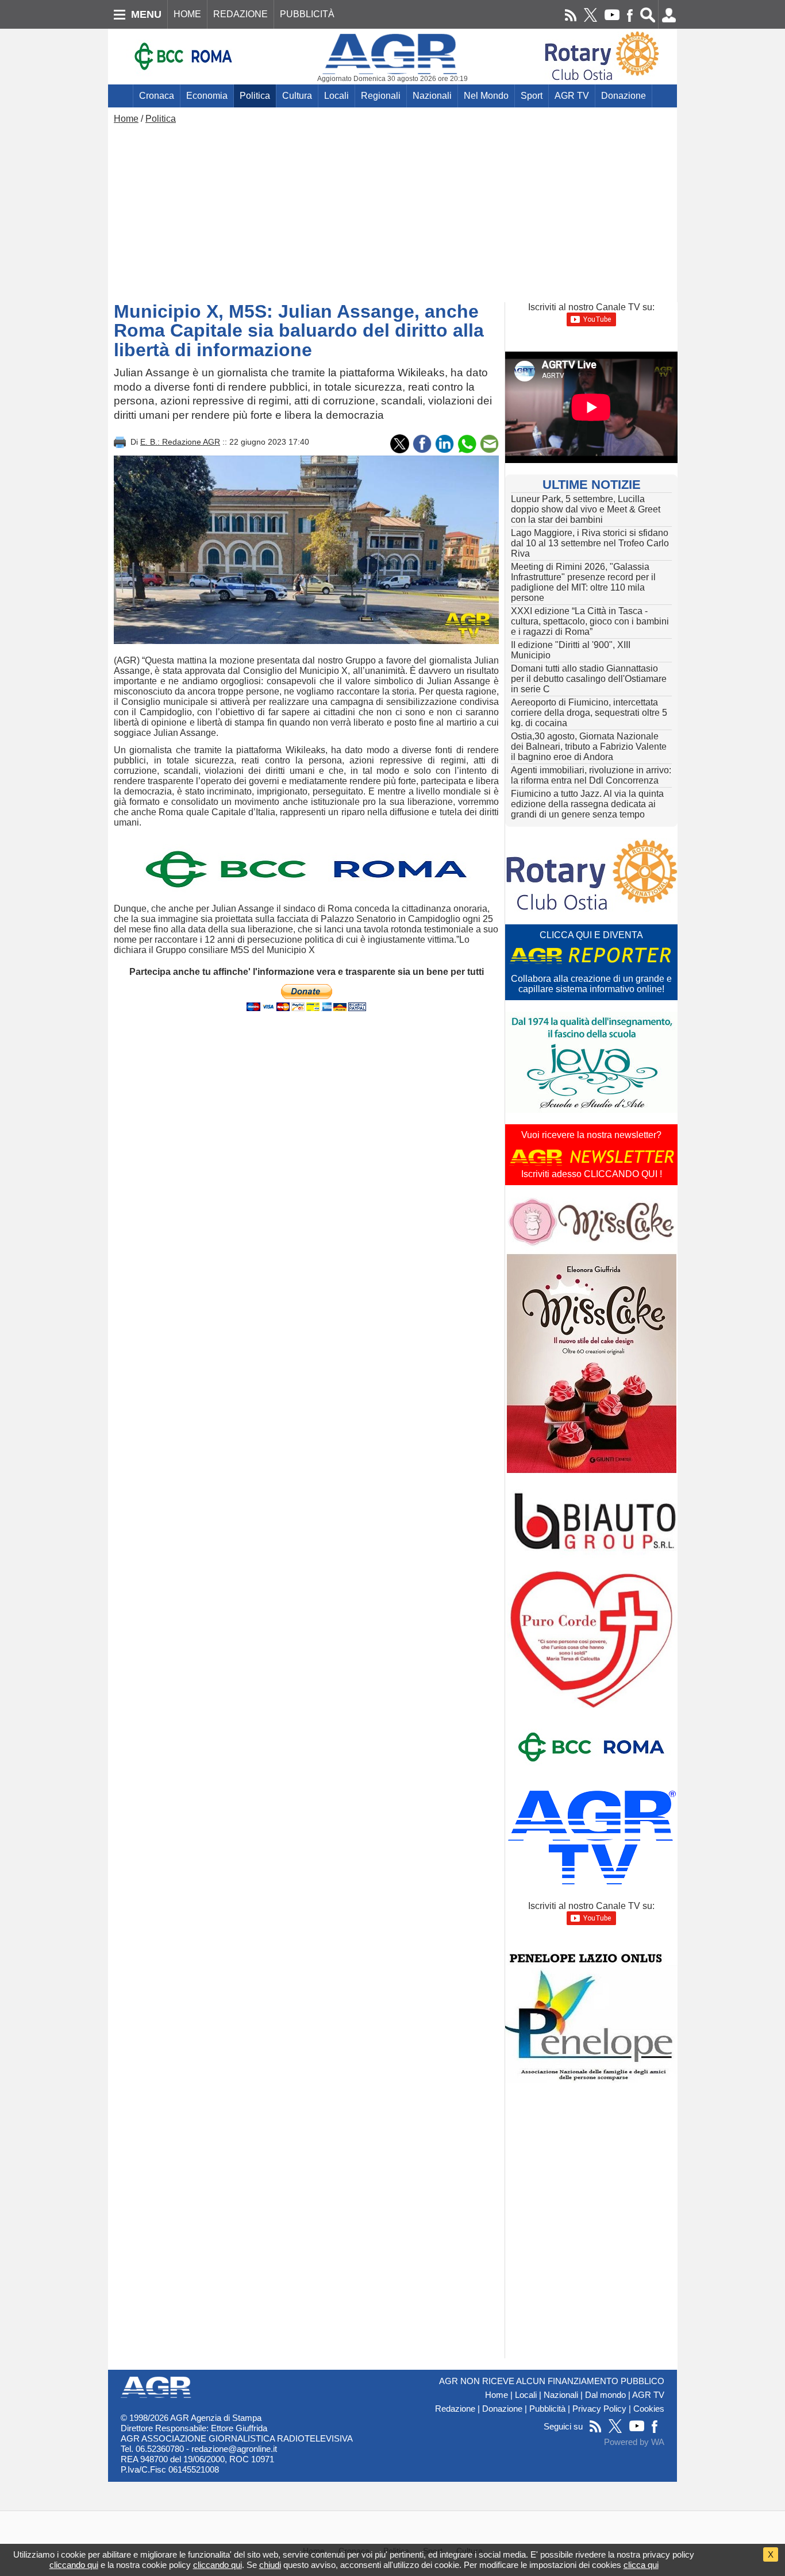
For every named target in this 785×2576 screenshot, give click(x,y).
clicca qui (641, 2565)
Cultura (297, 96)
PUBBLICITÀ (307, 14)
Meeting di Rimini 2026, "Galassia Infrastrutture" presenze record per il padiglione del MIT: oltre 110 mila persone (583, 582)
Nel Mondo (486, 96)
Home (126, 119)
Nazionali (432, 96)
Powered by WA (634, 2442)
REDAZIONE (240, 14)
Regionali (381, 96)
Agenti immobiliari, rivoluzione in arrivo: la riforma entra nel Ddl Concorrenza (591, 775)
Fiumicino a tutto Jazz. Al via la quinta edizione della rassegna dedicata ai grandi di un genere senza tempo (587, 804)
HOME (187, 14)
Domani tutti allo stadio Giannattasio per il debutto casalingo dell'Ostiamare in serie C (589, 679)
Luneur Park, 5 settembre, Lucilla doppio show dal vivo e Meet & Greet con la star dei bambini (586, 509)
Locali (336, 96)
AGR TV (572, 96)
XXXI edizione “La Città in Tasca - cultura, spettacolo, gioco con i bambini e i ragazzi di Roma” (590, 621)
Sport (532, 96)
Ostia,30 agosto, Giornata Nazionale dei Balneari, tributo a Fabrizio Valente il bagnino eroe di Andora (589, 747)
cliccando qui (74, 2565)
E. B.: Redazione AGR (180, 442)
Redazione (455, 2409)
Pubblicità (547, 2409)
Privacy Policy (599, 2409)
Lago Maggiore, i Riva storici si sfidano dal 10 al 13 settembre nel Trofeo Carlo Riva (590, 543)
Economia (207, 96)
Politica (255, 96)
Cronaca (157, 96)
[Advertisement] (392, 210)
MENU (146, 14)
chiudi (270, 2565)
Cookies (649, 2409)
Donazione (624, 96)
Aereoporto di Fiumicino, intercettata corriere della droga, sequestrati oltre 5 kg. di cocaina (589, 713)
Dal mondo (605, 2395)
